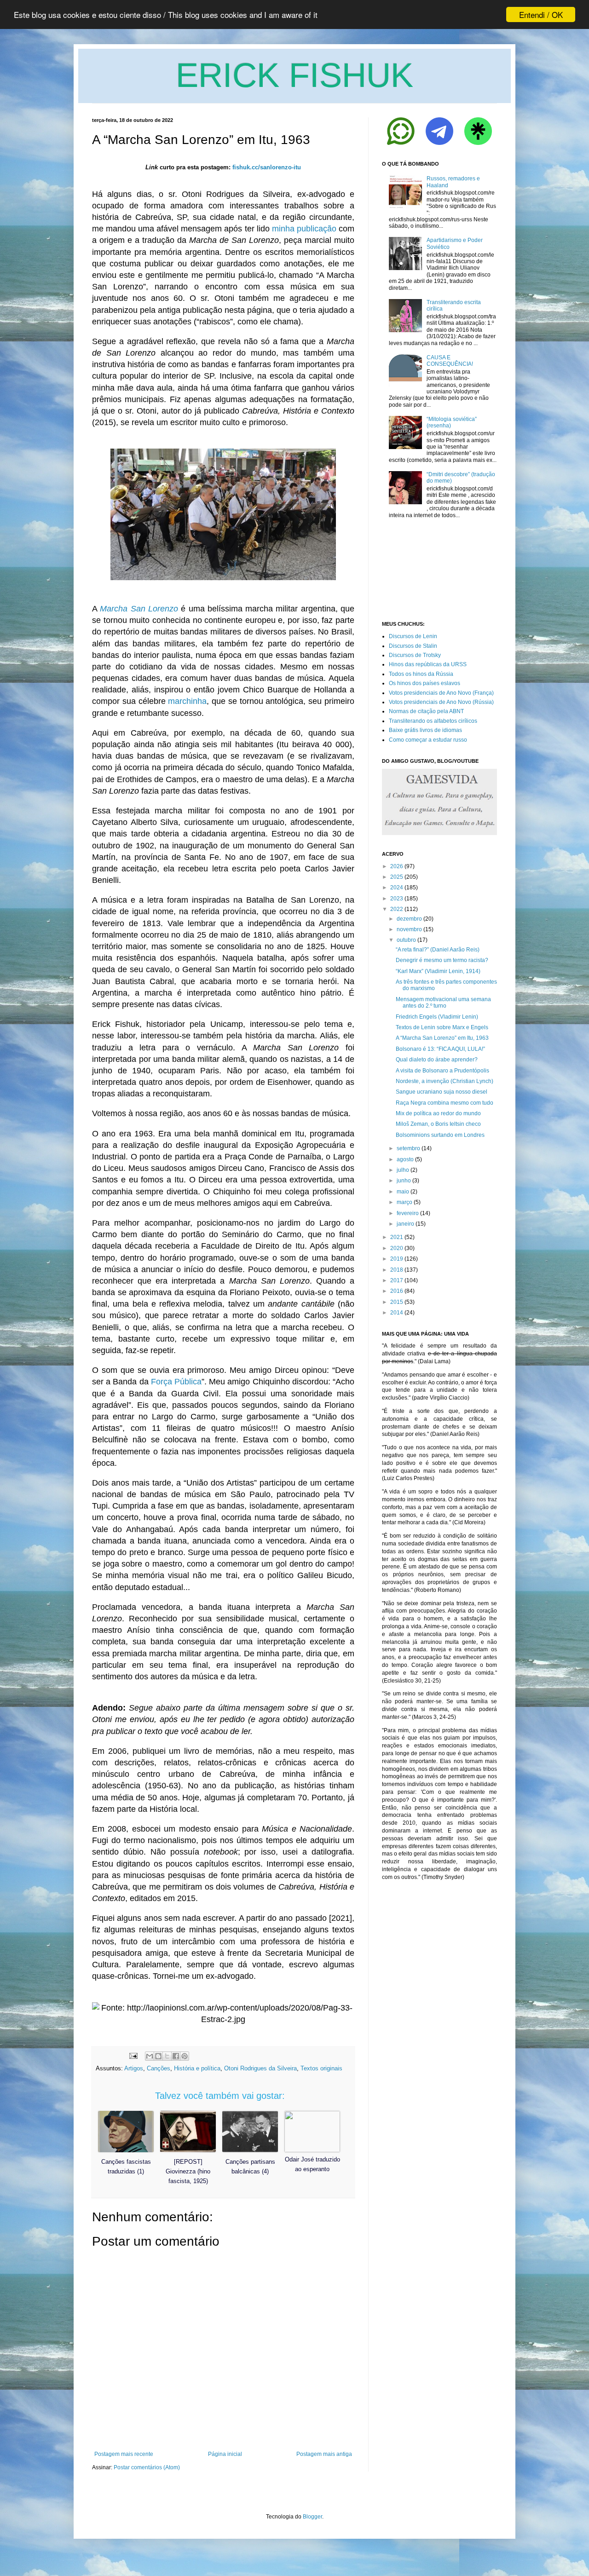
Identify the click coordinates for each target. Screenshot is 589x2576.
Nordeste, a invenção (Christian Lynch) (445, 1081)
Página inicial (225, 2454)
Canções (159, 2068)
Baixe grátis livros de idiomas (425, 730)
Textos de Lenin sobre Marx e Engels (442, 1027)
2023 (397, 899)
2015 (397, 1302)
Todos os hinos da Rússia (421, 674)
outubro (406, 940)
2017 (397, 1280)
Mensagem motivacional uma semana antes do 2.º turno (443, 1003)
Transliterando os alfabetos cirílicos (433, 721)
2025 (397, 877)
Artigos (134, 2068)
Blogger (312, 2517)
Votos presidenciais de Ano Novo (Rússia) (441, 702)
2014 (397, 1313)
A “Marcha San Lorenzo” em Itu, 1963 (442, 1038)
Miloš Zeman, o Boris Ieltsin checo (438, 1124)
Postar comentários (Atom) (147, 2467)
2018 (397, 1270)
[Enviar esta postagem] (133, 2055)
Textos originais (321, 2068)
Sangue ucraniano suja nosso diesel (442, 1092)
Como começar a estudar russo (428, 740)
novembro (409, 929)
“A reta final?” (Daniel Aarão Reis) (438, 950)
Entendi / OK (541, 14)
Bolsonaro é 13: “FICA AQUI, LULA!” (440, 1049)
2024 (397, 887)
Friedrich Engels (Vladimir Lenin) (437, 1017)
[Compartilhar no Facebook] (176, 2056)
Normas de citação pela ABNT (426, 711)
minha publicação (304, 229)
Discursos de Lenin (413, 636)
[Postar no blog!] (158, 2056)
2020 (397, 1248)
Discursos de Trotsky (415, 655)
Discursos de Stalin (413, 646)
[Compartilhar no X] (167, 2056)
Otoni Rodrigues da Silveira (260, 2068)
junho (404, 1181)
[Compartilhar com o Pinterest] (185, 2056)
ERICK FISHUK (294, 75)
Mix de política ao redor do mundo (438, 1113)
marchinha (187, 701)
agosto (405, 1159)
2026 (397, 866)
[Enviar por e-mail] (150, 2056)
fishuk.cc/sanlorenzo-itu (267, 167)
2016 (397, 1291)
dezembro (409, 919)
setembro (408, 1148)
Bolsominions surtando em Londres (440, 1135)
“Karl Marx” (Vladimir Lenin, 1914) (438, 971)
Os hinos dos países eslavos (424, 683)
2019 (397, 1259)
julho (403, 1170)
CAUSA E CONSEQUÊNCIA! (450, 361)
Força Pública (176, 1382)
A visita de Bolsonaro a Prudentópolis (442, 1071)
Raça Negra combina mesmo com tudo (445, 1103)
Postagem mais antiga (324, 2454)
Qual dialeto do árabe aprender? (437, 1060)
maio (403, 1192)
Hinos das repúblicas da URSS (428, 664)
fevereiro (408, 1213)
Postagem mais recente (124, 2454)
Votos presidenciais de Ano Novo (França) (441, 693)
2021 (397, 1237)
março (404, 1202)
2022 (397, 909)
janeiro (405, 1224)
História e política (197, 2068)
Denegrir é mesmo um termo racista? (442, 960)
